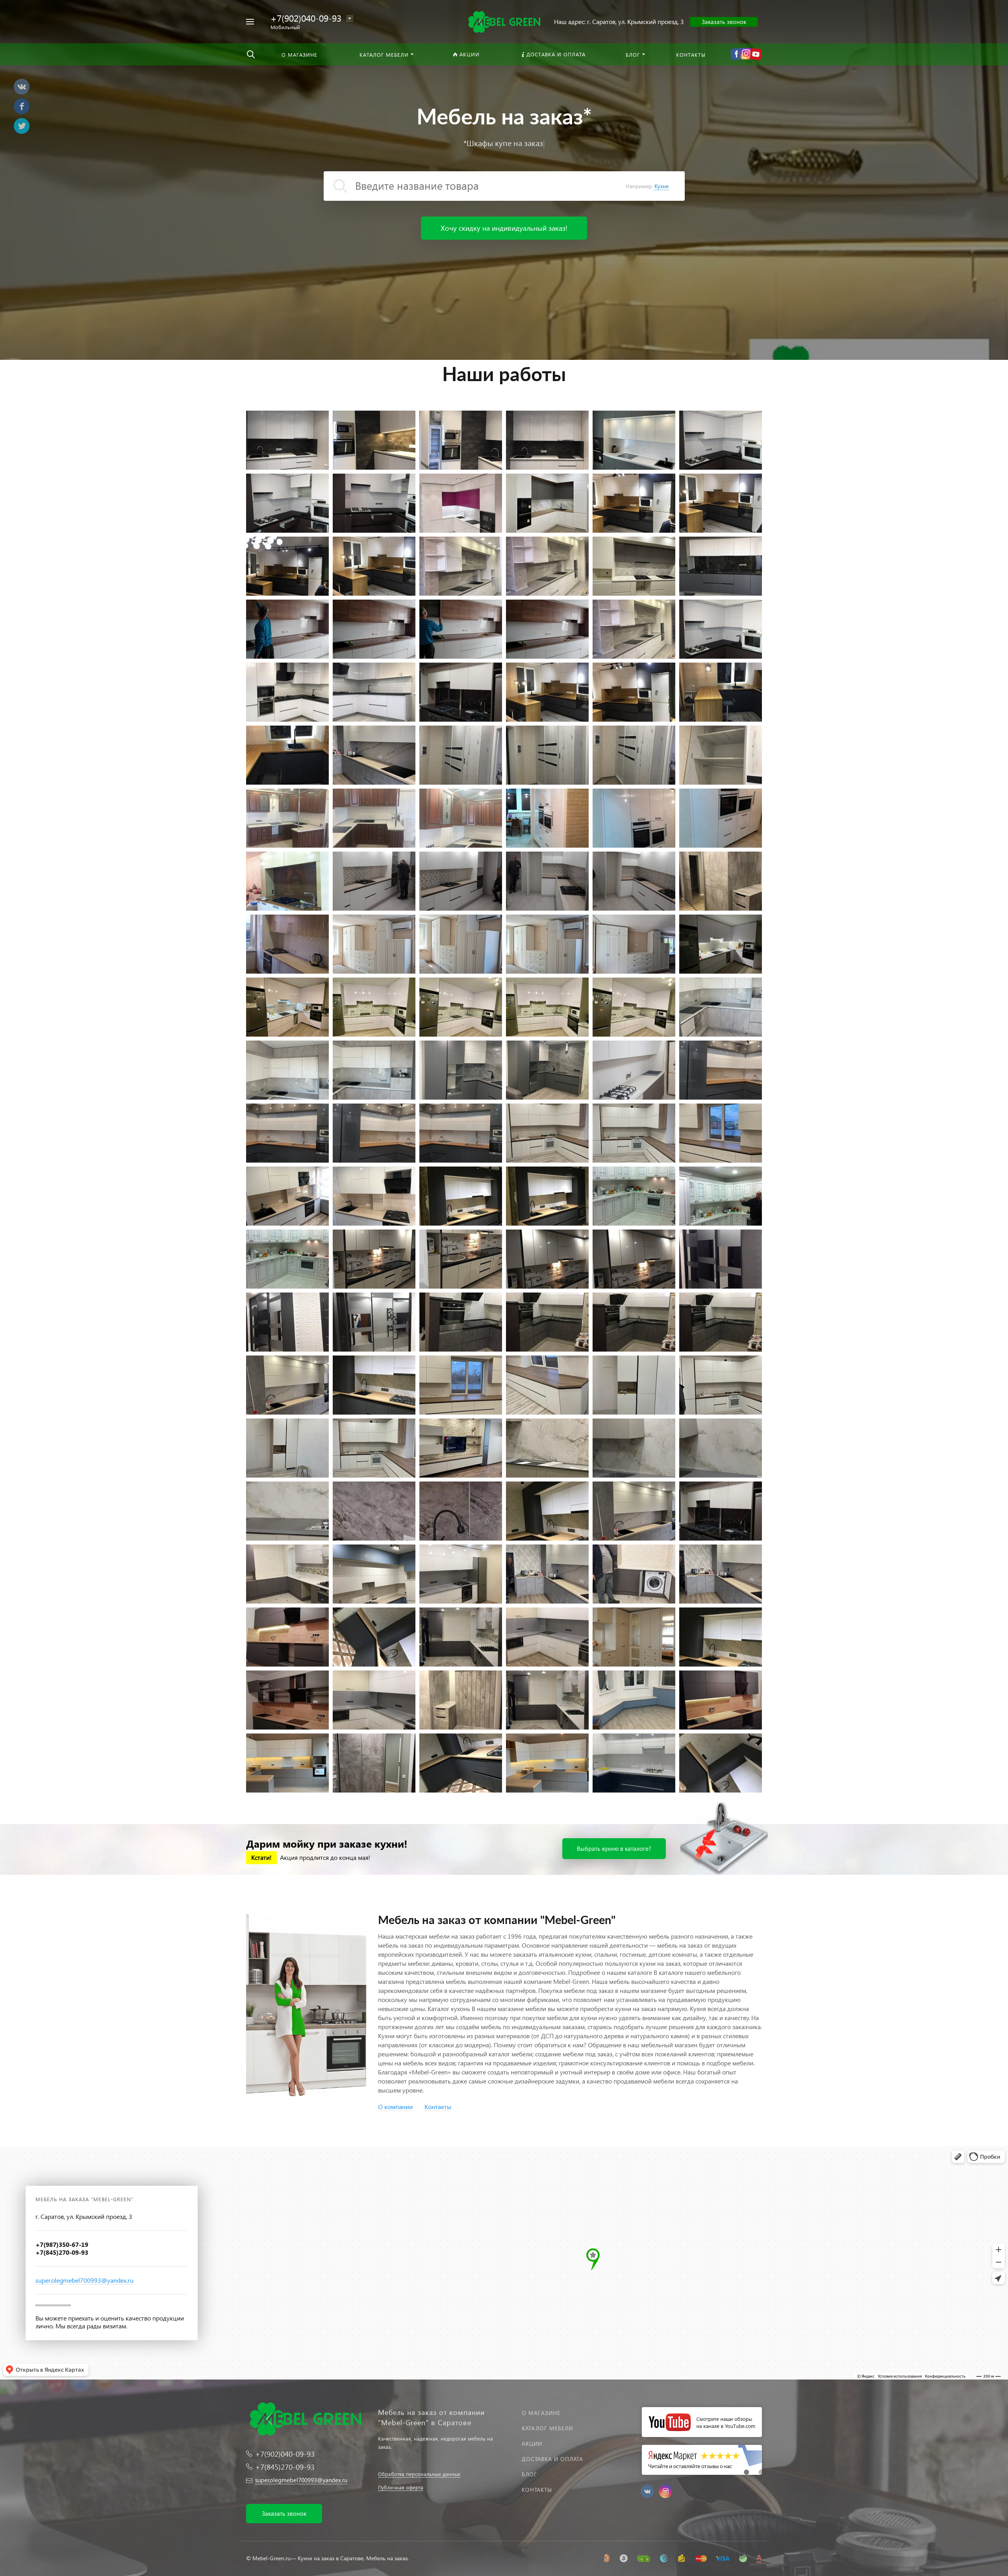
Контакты (537, 2490)
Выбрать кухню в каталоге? (614, 1848)
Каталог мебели (547, 2428)
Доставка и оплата (552, 2459)
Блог (529, 2474)
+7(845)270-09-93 (285, 2467)
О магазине (541, 2413)
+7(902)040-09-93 (306, 18)
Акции (532, 2444)
